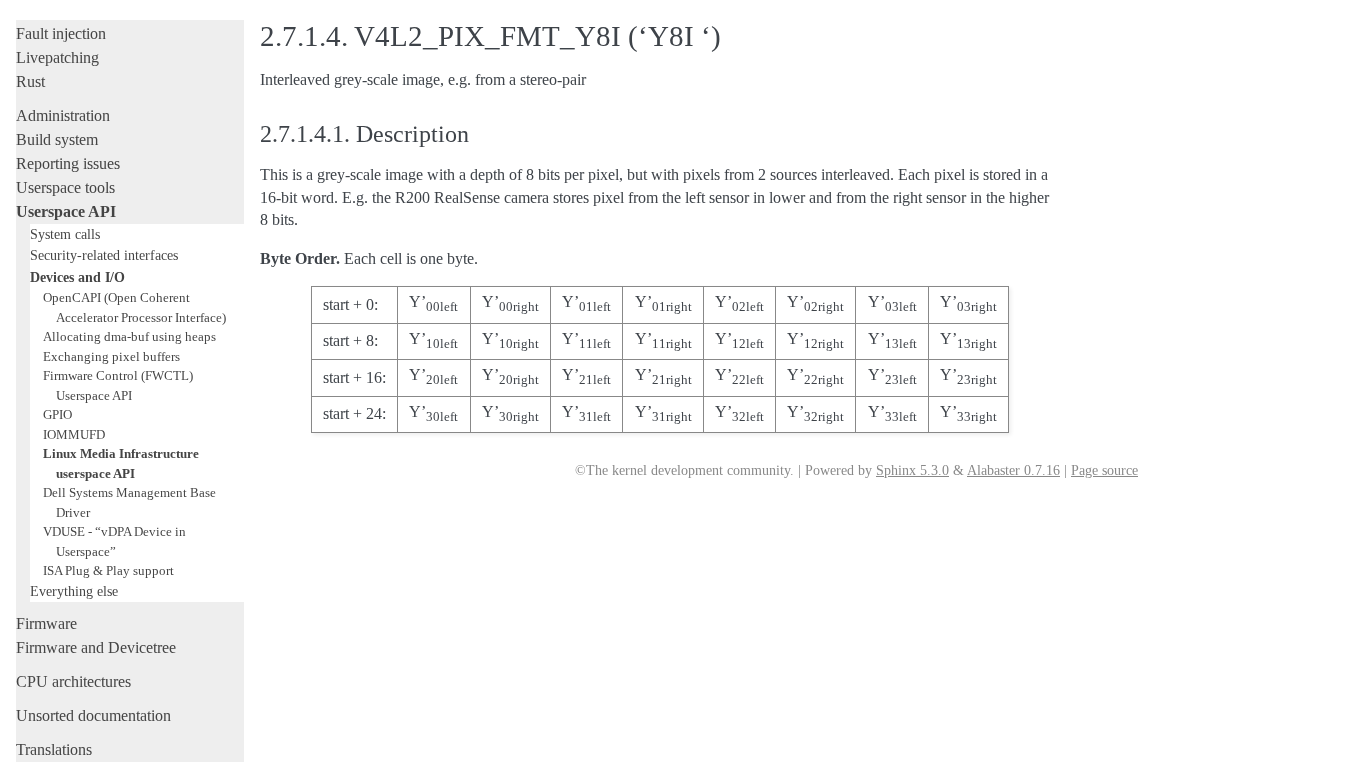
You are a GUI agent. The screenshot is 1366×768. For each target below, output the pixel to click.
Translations (54, 749)
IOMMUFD (74, 434)
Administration (63, 115)
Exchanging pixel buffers (111, 356)
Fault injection (61, 33)
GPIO (57, 414)
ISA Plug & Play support (108, 570)
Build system (57, 139)
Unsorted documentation (93, 715)
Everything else (74, 591)
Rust (30, 81)
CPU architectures (73, 681)
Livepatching (57, 57)
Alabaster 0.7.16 (1013, 470)
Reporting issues (68, 163)
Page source (1104, 470)
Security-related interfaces (104, 255)
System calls (65, 234)
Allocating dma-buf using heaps (129, 336)
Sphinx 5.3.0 (912, 470)
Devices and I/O (77, 277)
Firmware (46, 623)
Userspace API (66, 211)
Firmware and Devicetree (96, 647)
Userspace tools (65, 187)
